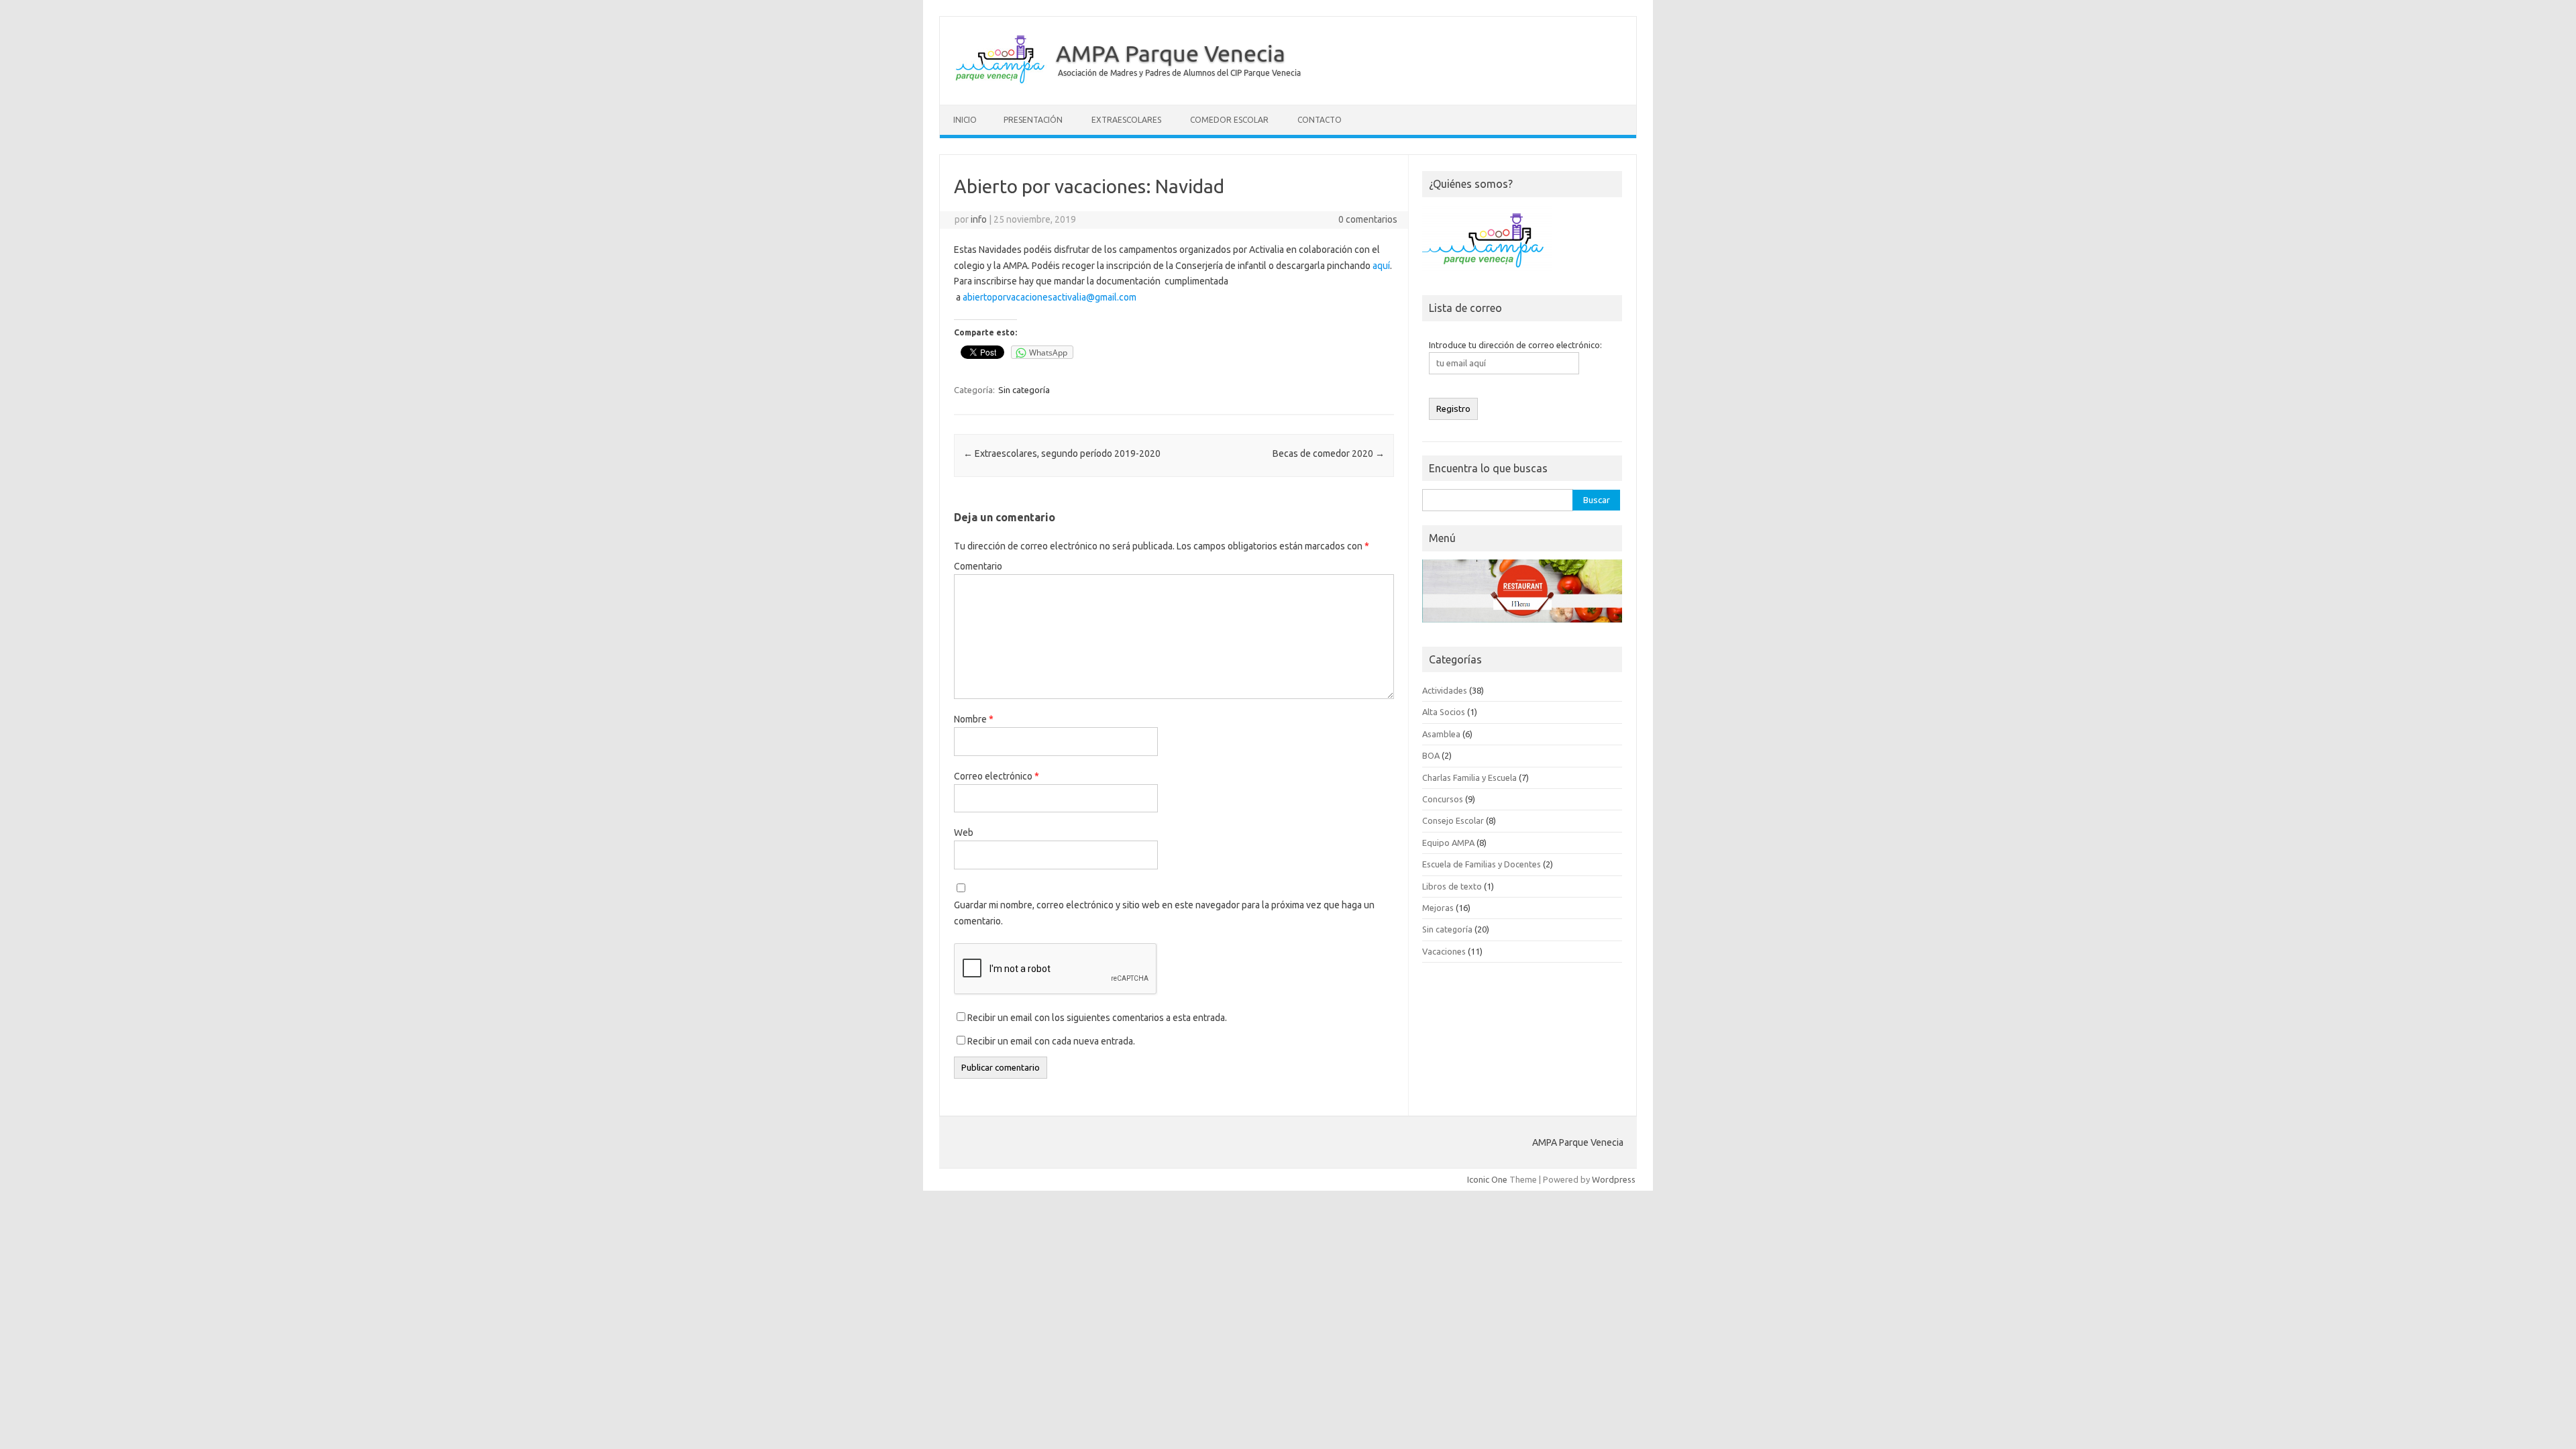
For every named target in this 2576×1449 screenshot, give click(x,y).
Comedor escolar (1229, 120)
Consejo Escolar (1453, 820)
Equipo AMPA (1448, 843)
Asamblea (1441, 734)
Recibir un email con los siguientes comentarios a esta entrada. (1097, 1018)
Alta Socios (1444, 712)
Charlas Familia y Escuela (1469, 777)
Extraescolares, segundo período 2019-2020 (1062, 453)
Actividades (1445, 690)
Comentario (978, 566)
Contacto (1320, 120)
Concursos (1443, 799)
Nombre (974, 719)
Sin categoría (1024, 390)
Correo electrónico (997, 776)
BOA (1431, 755)
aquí (1381, 266)
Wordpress (1614, 1179)
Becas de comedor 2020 (1329, 453)
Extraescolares (1126, 120)
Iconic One (1487, 1179)
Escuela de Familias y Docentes (1482, 864)
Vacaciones (1444, 951)
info (979, 219)
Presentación (1033, 120)
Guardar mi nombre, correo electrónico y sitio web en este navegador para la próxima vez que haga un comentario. (1164, 913)
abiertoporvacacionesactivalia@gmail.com (1050, 297)
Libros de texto (1452, 886)
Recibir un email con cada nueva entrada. (1051, 1041)
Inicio (965, 120)
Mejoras (1438, 908)
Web (964, 833)
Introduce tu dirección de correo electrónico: (1515, 345)
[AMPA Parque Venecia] (1127, 82)
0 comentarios (1368, 219)
